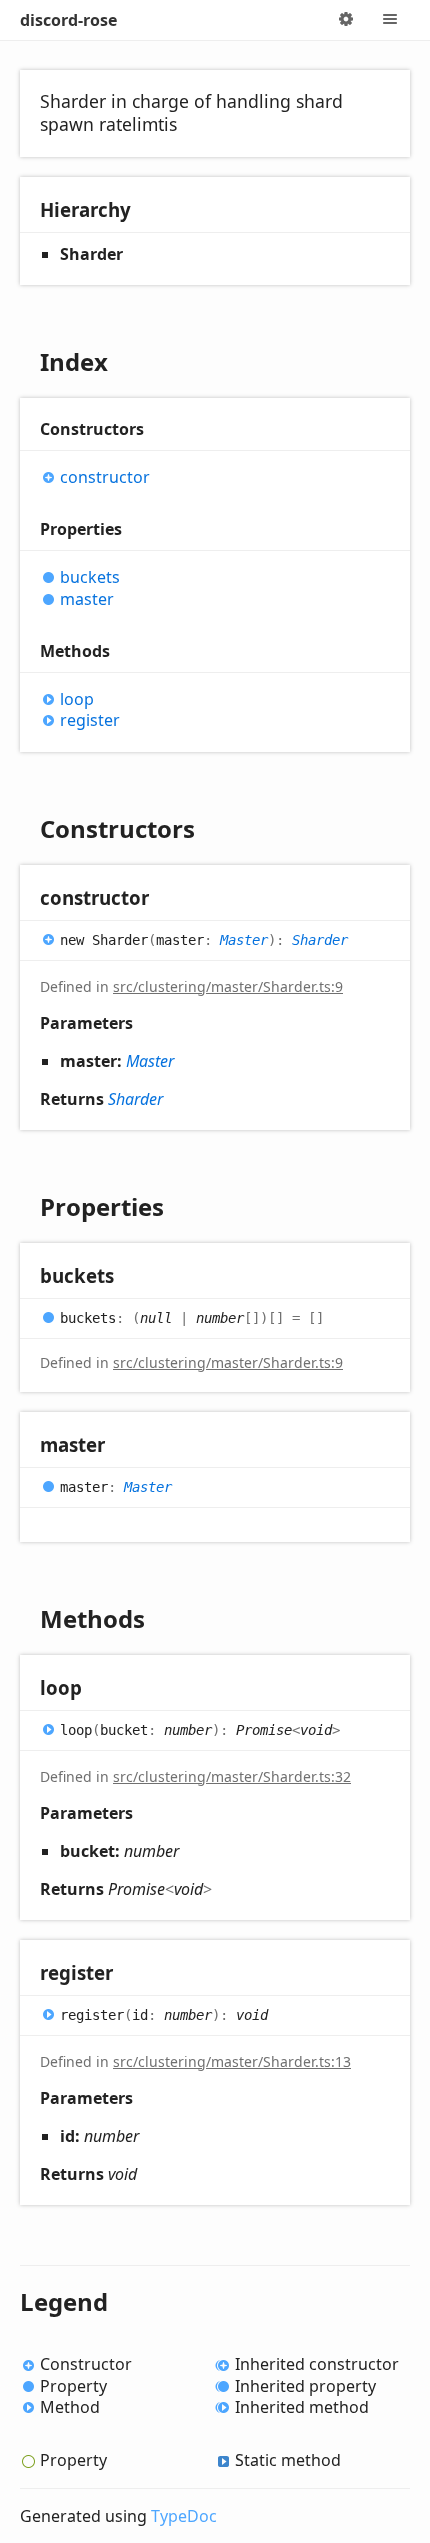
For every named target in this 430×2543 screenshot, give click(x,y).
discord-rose (68, 20)
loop (77, 699)
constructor (105, 477)
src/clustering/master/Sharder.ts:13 (232, 2061)
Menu (390, 20)
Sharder (320, 939)
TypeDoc (184, 2516)
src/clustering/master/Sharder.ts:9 (228, 986)
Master (244, 939)
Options (346, 20)
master (87, 599)
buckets (90, 577)
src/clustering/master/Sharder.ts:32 (232, 1776)
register (90, 720)
